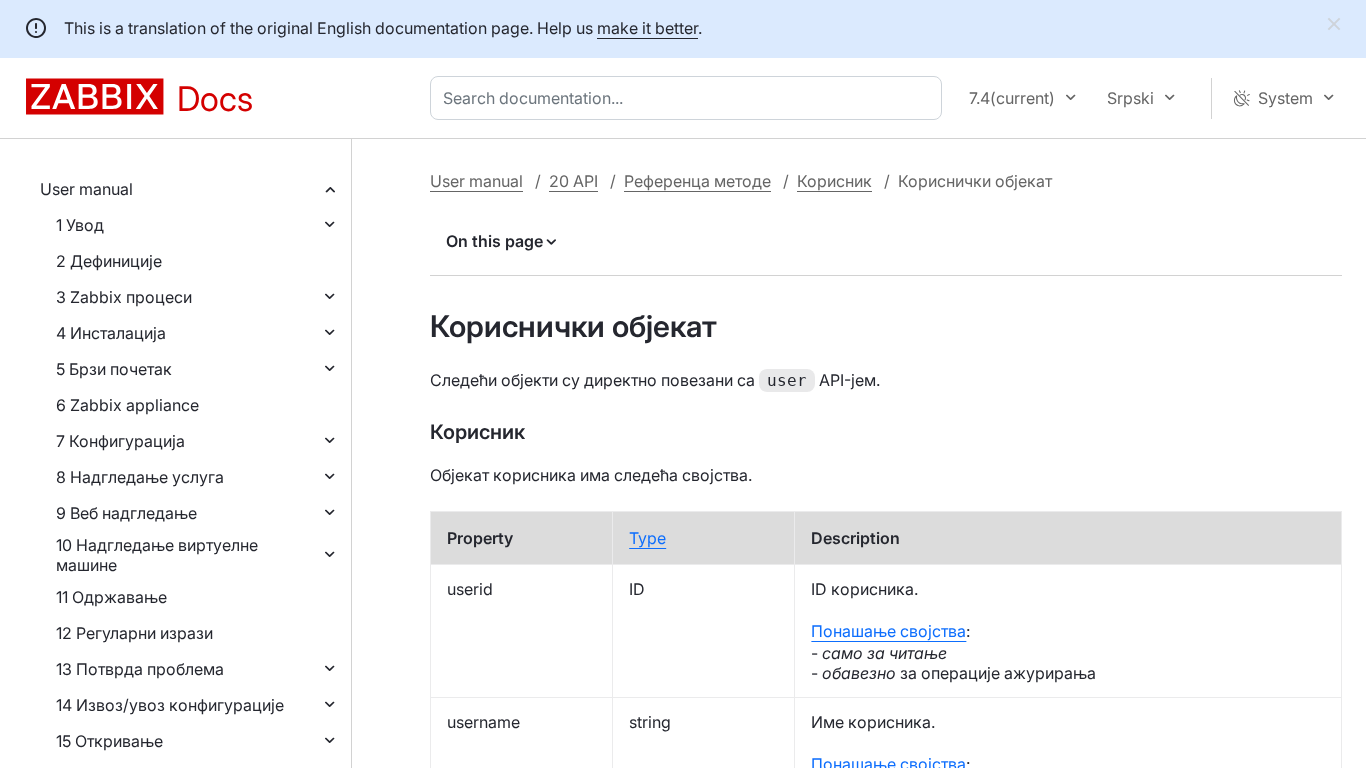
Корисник (834, 181)
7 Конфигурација (120, 441)
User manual (86, 189)
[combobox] (690, 98)
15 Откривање (109, 741)
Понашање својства (888, 631)
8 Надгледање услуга (140, 477)
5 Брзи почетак (114, 369)
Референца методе (697, 181)
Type (647, 538)
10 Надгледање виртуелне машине (157, 555)
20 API (573, 181)
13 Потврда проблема (140, 669)
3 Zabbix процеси (124, 297)
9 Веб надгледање (126, 513)
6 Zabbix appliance (127, 405)
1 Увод (80, 225)
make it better (647, 28)
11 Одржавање (111, 597)
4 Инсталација (111, 333)
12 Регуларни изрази (134, 633)
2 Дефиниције (109, 261)
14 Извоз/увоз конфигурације (170, 705)
